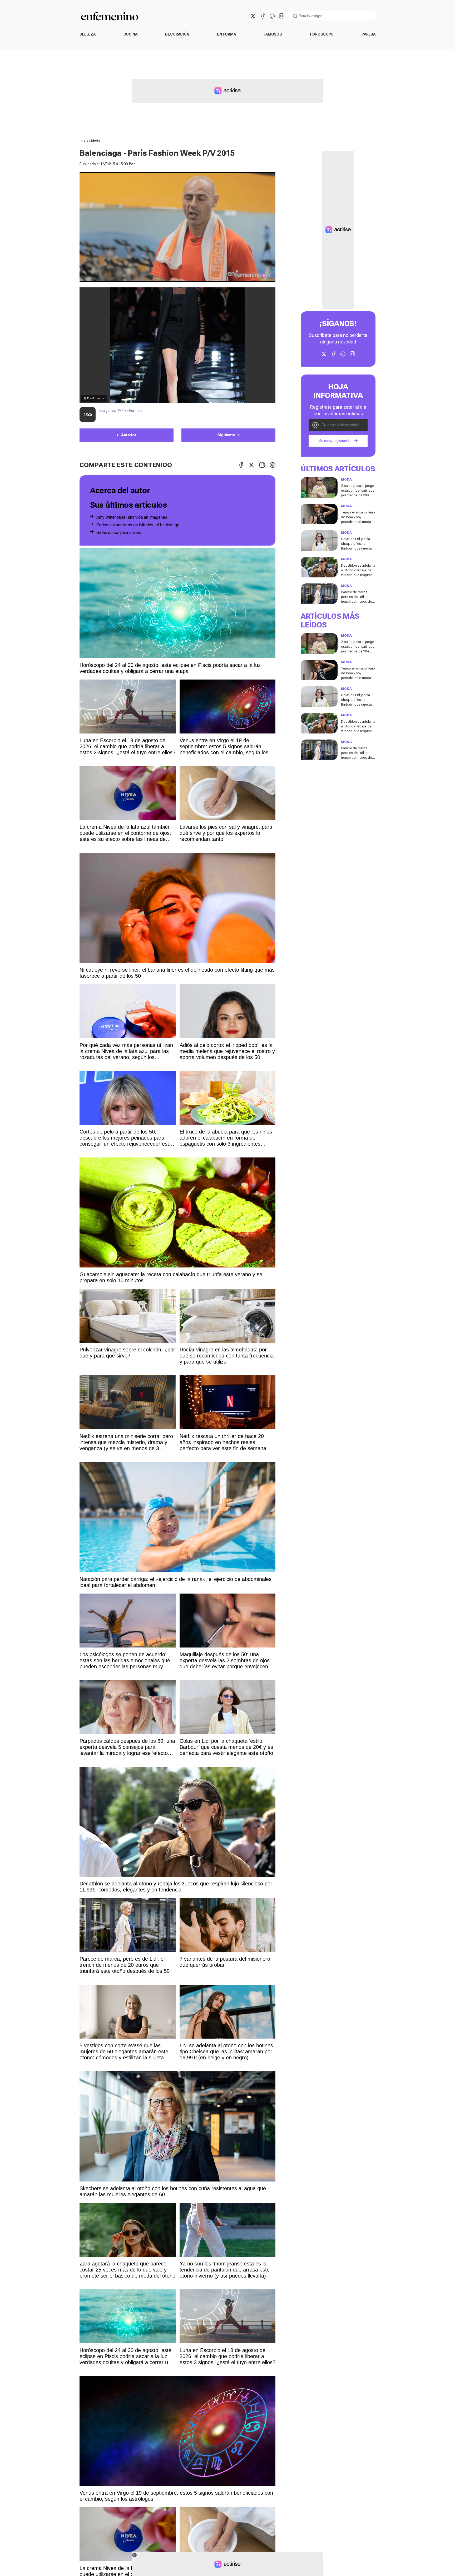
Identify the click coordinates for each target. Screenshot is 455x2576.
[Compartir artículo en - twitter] (251, 465)
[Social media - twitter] (253, 16)
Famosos (273, 34)
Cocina (130, 34)
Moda (96, 141)
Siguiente (226, 435)
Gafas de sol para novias (119, 533)
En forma (226, 34)
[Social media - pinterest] (272, 16)
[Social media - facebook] (263, 16)
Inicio (84, 141)
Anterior (129, 435)
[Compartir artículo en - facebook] (241, 465)
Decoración (177, 34)
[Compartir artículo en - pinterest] (273, 465)
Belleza (88, 34)
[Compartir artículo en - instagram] (262, 465)
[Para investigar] (295, 16)
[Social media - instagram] (281, 16)
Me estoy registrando (334, 441)
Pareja (369, 34)
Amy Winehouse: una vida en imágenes (132, 517)
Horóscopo (322, 34)
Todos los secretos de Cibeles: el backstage (138, 525)
